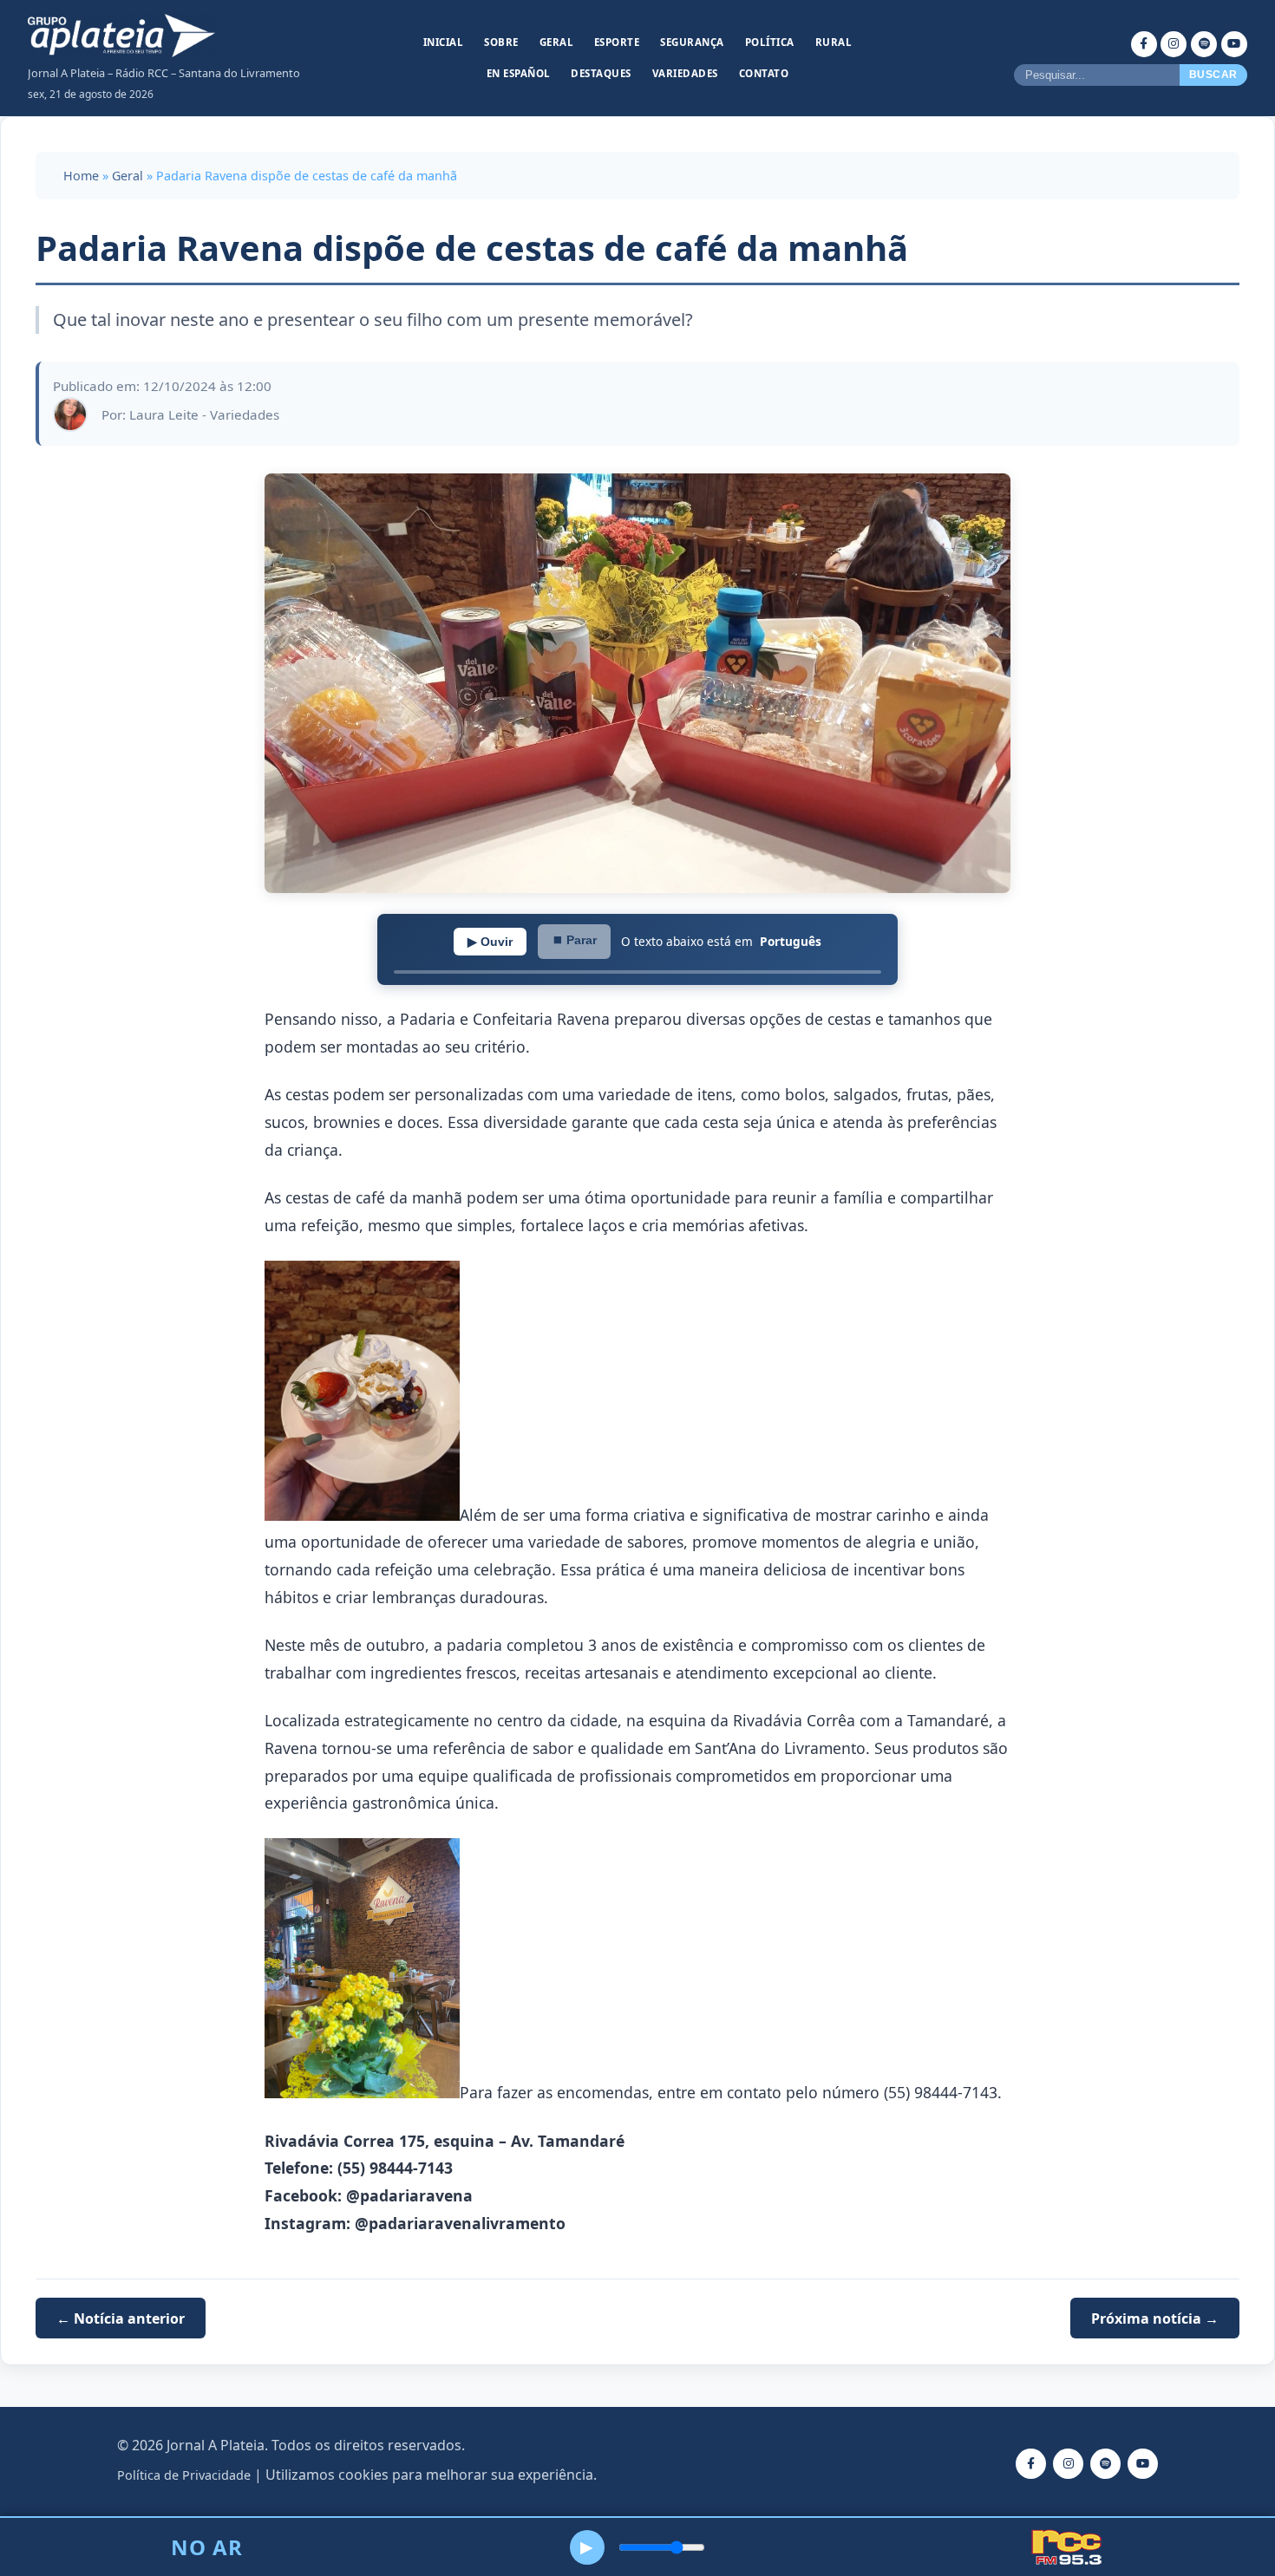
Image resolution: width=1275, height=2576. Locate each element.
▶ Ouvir (490, 942)
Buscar (1213, 75)
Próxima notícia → (1155, 2318)
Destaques (601, 73)
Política (770, 42)
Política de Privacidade (184, 2475)
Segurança (692, 42)
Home (81, 176)
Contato (764, 73)
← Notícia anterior (121, 2318)
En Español (519, 73)
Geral (557, 42)
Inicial (444, 42)
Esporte (617, 42)
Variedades (685, 73)
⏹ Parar (574, 940)
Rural (834, 42)
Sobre (501, 42)
